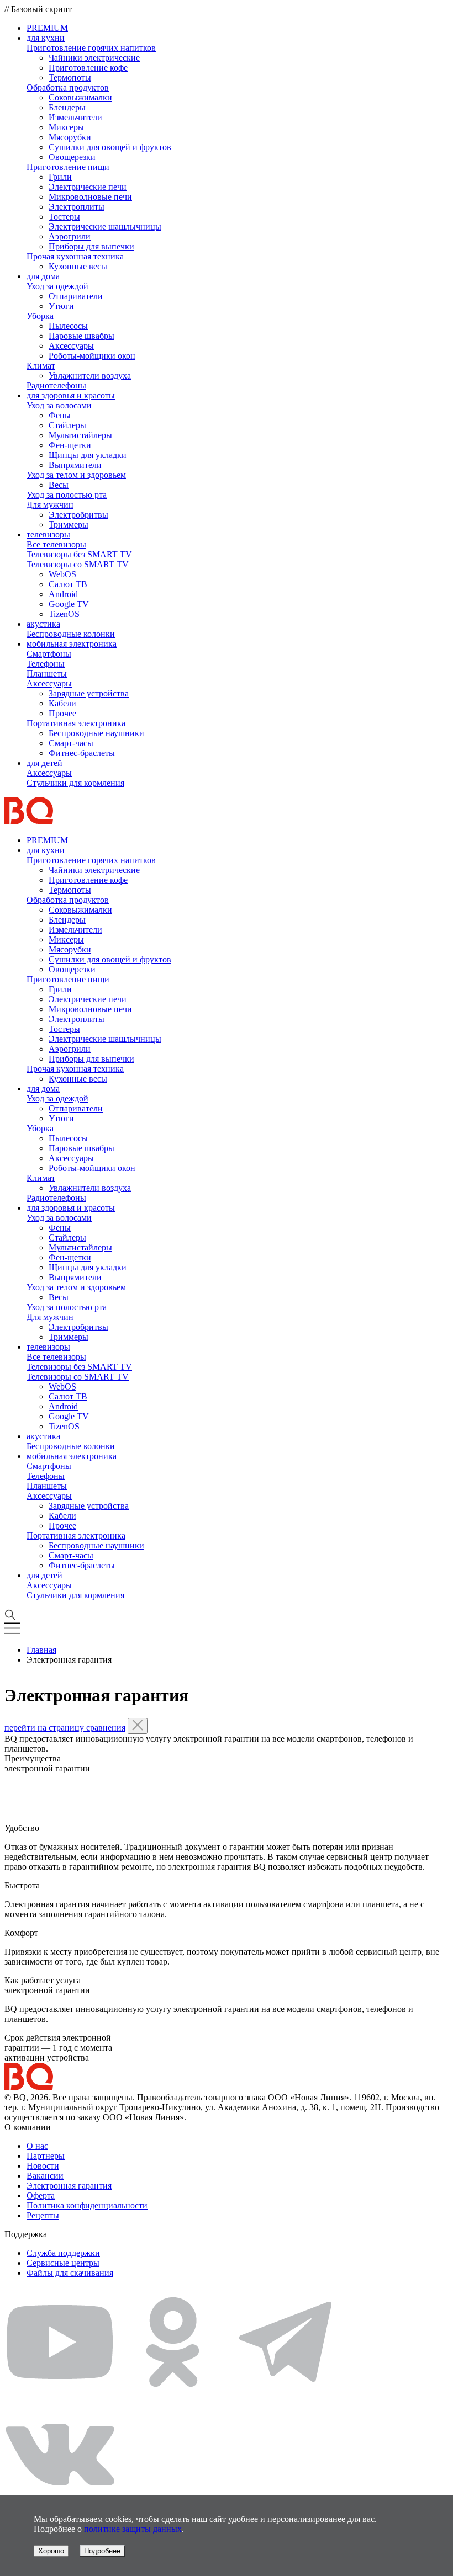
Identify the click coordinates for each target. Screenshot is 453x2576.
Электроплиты (77, 207)
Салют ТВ (68, 584)
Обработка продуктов (68, 87)
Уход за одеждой (57, 286)
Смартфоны (49, 654)
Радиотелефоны (56, 385)
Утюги (61, 306)
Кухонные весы (78, 266)
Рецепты (43, 2215)
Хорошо (51, 2551)
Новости (43, 2166)
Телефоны (46, 664)
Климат (41, 366)
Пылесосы (68, 326)
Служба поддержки (63, 2253)
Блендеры (67, 107)
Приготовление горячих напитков (91, 48)
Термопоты (70, 78)
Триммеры (69, 525)
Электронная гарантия (69, 2186)
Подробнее (102, 2551)
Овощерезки (72, 157)
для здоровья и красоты (71, 395)
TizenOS (64, 614)
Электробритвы (78, 515)
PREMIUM (47, 28)
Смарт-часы (71, 743)
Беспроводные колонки (71, 634)
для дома (43, 276)
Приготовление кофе (88, 68)
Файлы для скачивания (70, 2273)
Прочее (62, 713)
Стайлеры (67, 425)
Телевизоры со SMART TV (78, 564)
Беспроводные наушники (96, 733)
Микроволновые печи (90, 197)
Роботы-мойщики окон (92, 356)
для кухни (46, 38)
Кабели (62, 703)
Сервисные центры (63, 2263)
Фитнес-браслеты (82, 753)
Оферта (41, 2196)
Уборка (40, 316)
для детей (44, 763)
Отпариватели (76, 296)
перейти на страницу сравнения (65, 1728)
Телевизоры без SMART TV (79, 554)
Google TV (69, 604)
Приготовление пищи (68, 167)
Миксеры (66, 127)
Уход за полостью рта (67, 495)
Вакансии (45, 2176)
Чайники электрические (94, 58)
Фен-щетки (70, 445)
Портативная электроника (76, 723)
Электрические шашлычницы (105, 227)
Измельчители (75, 117)
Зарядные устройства (89, 693)
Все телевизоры (56, 544)
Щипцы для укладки (88, 455)
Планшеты (47, 674)
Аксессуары (71, 346)
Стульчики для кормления (75, 783)
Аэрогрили (70, 236)
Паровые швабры (81, 336)
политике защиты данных (133, 2529)
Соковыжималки (80, 97)
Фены (60, 415)
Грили (60, 177)
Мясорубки (70, 137)
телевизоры (48, 534)
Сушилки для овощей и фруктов (110, 147)
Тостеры (64, 217)
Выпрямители (75, 465)
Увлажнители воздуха (90, 376)
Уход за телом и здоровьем (76, 475)
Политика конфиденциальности (87, 2205)
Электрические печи (88, 187)
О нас (37, 2146)
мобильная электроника (72, 644)
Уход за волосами (59, 405)
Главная (41, 1650)
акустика (43, 624)
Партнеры (46, 2156)
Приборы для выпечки (91, 246)
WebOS (62, 574)
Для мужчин (50, 505)
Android (63, 594)
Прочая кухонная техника (75, 256)
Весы (59, 485)
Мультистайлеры (80, 435)
